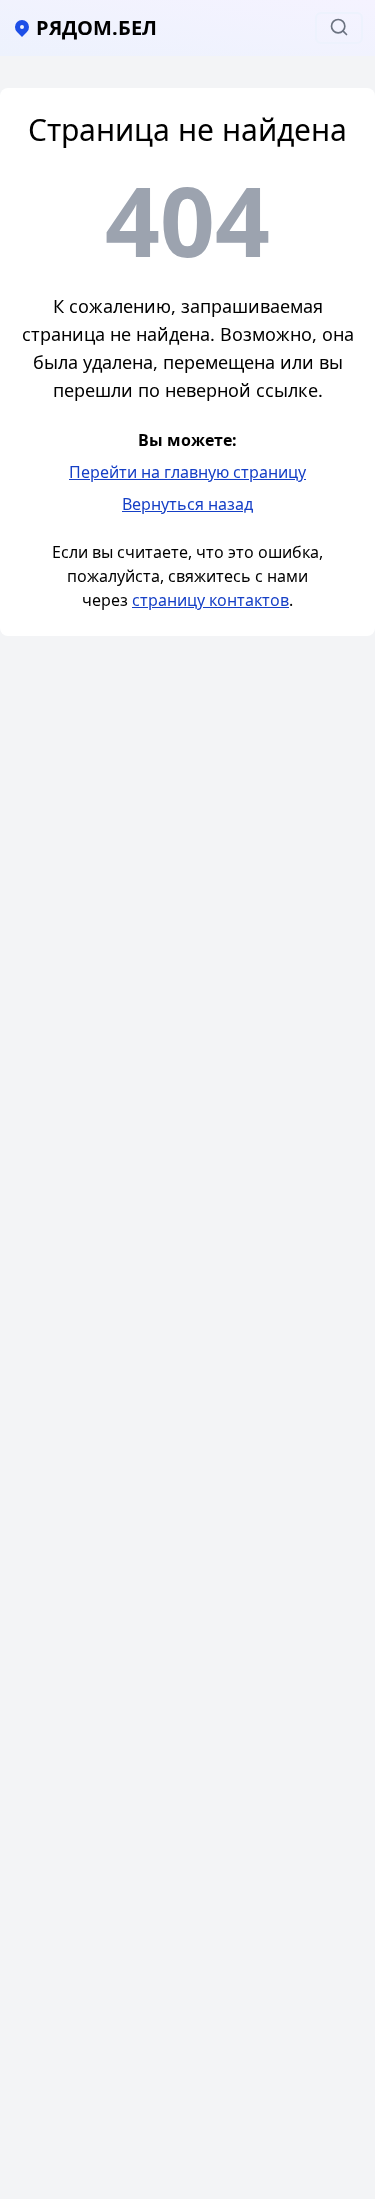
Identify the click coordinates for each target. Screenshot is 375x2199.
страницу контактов (210, 600)
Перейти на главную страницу (187, 472)
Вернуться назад (187, 504)
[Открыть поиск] (339, 28)
